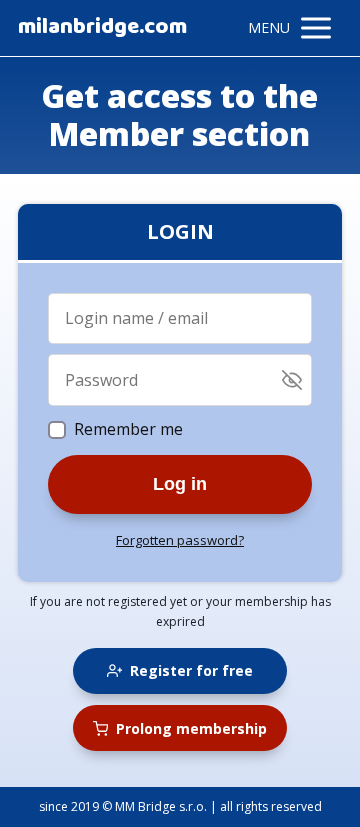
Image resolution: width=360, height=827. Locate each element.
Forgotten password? (180, 540)
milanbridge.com (102, 28)
